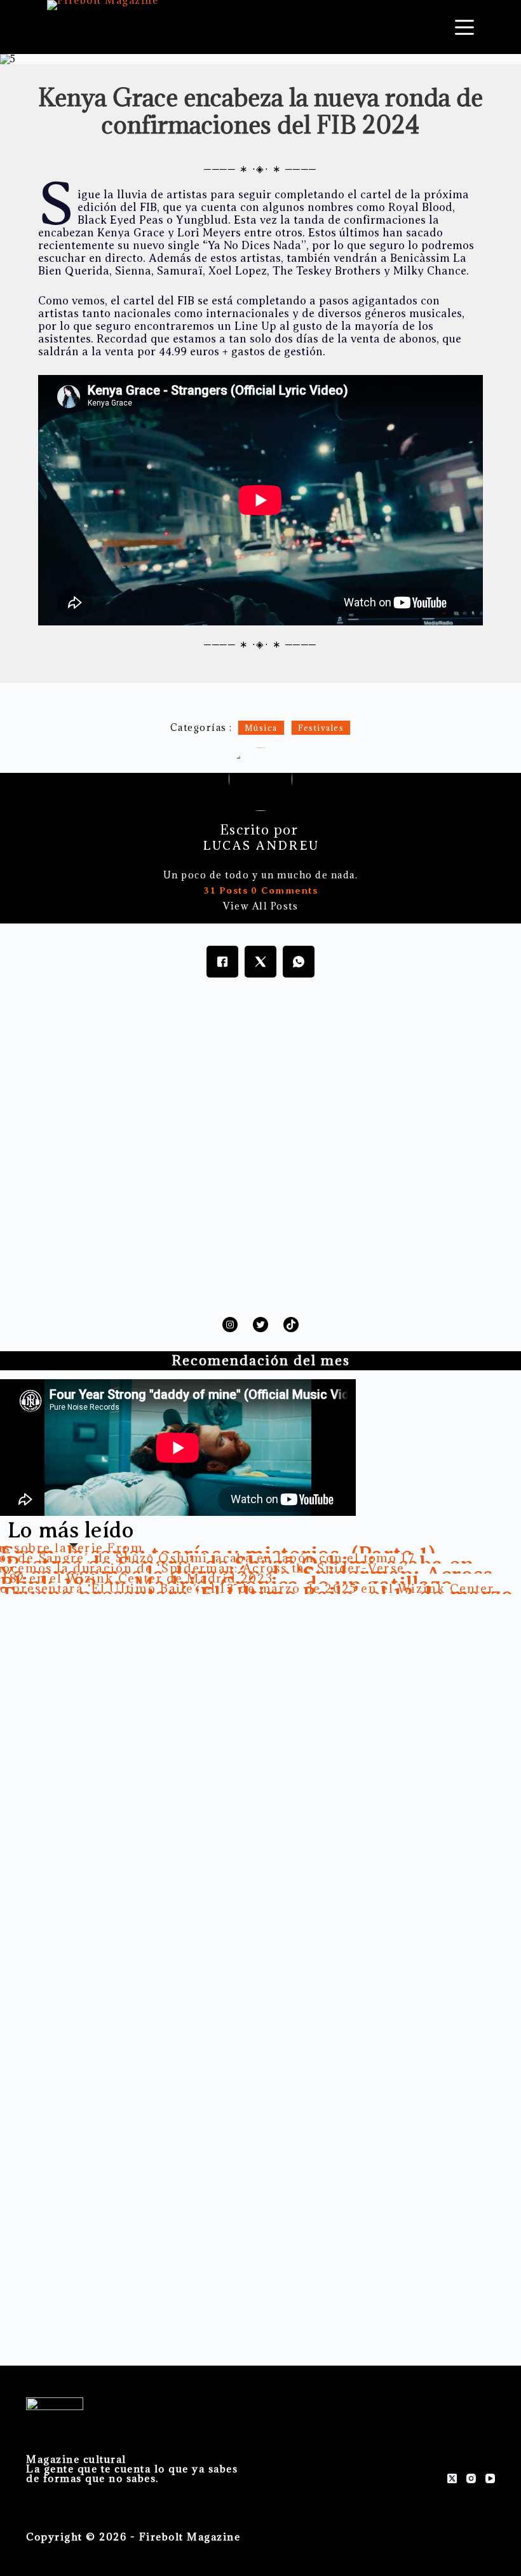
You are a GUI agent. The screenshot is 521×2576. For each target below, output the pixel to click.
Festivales (321, 728)
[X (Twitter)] (452, 2478)
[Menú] (464, 27)
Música (261, 728)
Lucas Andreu (261, 846)
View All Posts (260, 906)
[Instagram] (471, 2478)
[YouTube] (490, 2478)
